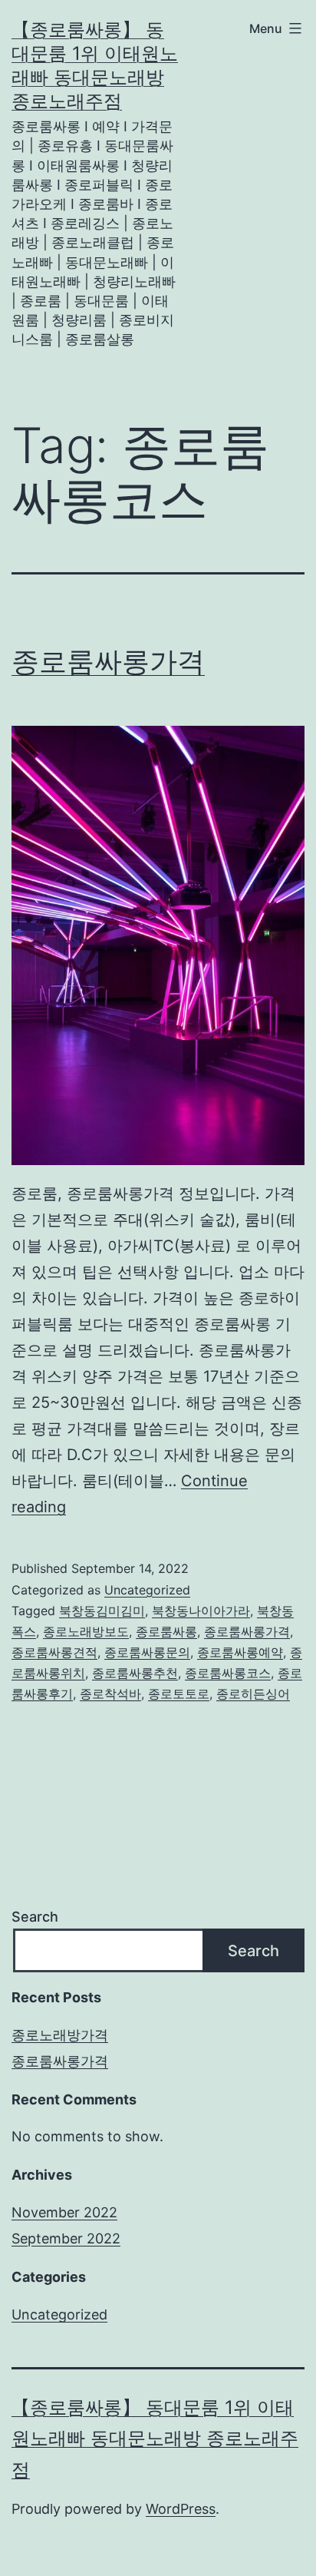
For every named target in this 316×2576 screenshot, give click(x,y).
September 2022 (66, 2238)
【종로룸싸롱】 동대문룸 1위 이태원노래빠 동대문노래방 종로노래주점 (155, 2439)
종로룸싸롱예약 (240, 1652)
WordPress (181, 2509)
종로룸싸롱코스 (228, 1673)
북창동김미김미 (102, 1611)
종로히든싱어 (253, 1694)
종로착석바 (110, 1694)
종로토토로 (179, 1694)
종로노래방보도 (86, 1631)
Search (35, 1917)
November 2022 (64, 2212)
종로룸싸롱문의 (147, 1652)
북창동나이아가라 (201, 1611)
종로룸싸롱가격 (108, 661)
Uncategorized (147, 1590)
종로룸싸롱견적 (54, 1652)
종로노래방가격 (60, 2035)
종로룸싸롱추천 (135, 1673)
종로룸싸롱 (166, 1631)
